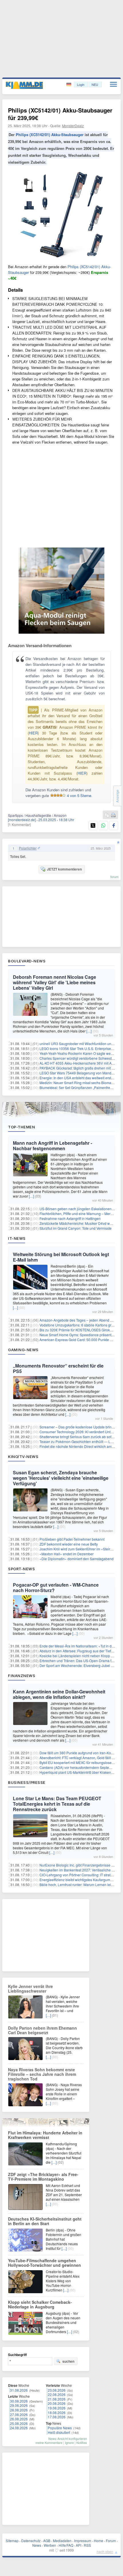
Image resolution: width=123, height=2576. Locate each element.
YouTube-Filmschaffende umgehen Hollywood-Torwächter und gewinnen (44, 2263)
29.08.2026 (19, 2405)
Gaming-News (23, 1350)
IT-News (17, 1238)
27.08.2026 (19, 2414)
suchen (68, 2361)
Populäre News (60, 2428)
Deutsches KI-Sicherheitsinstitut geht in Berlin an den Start (45, 2221)
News (37, 2545)
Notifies (82, 2442)
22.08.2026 (57, 2394)
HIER (33, 733)
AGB (47, 2541)
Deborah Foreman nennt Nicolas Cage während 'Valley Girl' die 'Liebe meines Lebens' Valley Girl (54, 982)
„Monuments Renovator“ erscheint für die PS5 (58, 1368)
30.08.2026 (19, 2401)
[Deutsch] (69, 85)
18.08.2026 (57, 2412)
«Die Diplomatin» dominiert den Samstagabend (77, 1559)
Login (81, 84)
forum (114, 877)
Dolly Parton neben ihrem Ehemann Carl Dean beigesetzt (42, 2030)
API (79, 2545)
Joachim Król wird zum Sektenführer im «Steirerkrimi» (81, 1549)
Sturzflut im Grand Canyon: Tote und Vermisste (76, 1228)
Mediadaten (62, 2541)
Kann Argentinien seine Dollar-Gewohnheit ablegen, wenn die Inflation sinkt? (59, 1694)
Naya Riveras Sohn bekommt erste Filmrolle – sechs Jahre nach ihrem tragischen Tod (42, 2074)
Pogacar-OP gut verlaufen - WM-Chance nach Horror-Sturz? (56, 1587)
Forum (111, 2541)
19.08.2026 (57, 2408)
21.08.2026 (57, 2399)
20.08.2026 (57, 2403)
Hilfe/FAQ (66, 2545)
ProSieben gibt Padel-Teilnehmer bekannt (72, 1539)
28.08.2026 (19, 2410)
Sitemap (12, 2541)
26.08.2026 (19, 2419)
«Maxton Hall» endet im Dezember (67, 1554)
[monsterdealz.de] (22, 820)
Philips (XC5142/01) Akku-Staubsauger (50, 135)
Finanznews (22, 1676)
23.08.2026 (57, 2390)
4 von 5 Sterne (79, 795)
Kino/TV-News (23, 1457)
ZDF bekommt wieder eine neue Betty (69, 1544)
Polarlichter (28, 848)
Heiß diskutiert (59, 2432)
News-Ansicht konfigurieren (68, 2438)
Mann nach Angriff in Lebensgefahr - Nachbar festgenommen (52, 1146)
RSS (87, 2545)
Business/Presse (27, 1782)
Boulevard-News (27, 961)
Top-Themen (21, 1127)
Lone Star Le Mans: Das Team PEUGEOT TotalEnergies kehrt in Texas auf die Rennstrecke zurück (57, 1804)
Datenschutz (31, 2541)
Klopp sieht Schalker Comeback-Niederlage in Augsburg (40, 2304)
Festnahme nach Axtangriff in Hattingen (70, 1218)
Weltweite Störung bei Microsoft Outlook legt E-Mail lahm (61, 1257)
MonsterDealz (73, 126)
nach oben (105, 2551)
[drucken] (113, 815)
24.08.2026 (19, 2428)
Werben (50, 2545)
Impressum (83, 2541)
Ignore (69, 2442)
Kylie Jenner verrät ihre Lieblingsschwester (30, 1989)
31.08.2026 (19, 2390)
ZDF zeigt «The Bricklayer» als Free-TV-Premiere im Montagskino (43, 2177)
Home (99, 2541)
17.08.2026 (57, 2417)
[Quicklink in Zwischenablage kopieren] (107, 815)
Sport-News (21, 1569)
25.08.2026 (19, 2423)
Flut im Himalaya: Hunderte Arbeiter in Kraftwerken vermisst (45, 2135)
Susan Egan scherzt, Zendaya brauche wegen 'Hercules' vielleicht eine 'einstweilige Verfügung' (61, 1478)
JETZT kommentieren (64, 869)
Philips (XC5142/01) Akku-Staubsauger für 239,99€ (60, 114)
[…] (89, 1031)
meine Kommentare (49, 2442)
